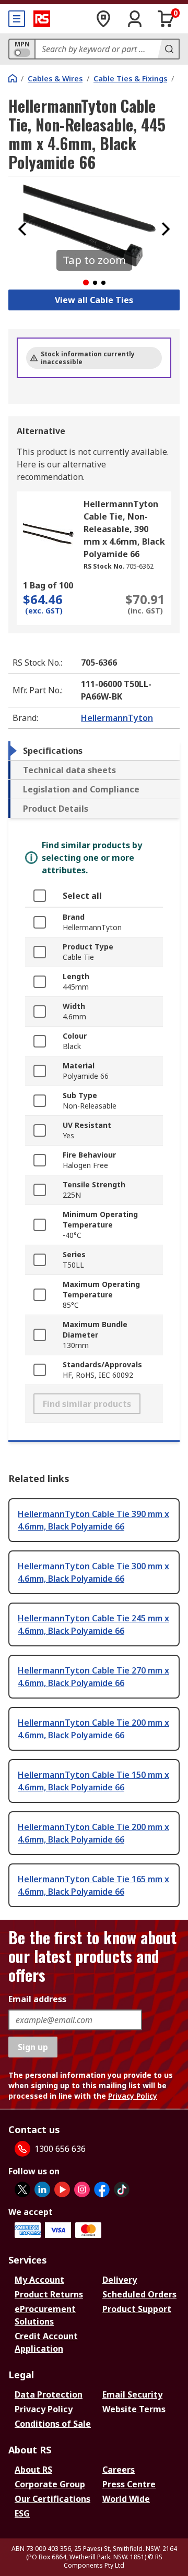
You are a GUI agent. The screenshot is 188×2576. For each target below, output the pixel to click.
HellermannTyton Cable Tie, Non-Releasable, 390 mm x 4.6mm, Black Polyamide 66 (124, 529)
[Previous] (22, 229)
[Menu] (17, 19)
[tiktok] (122, 2189)
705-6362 (140, 566)
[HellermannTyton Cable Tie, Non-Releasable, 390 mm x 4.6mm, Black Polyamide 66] (49, 534)
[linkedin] (42, 2189)
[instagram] (82, 2189)
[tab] (94, 751)
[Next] (166, 229)
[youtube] (62, 2189)
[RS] (42, 19)
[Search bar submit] (168, 49)
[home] (13, 78)
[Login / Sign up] (135, 19)
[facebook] (102, 2189)
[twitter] (22, 2189)
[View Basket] (166, 19)
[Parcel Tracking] (103, 19)
